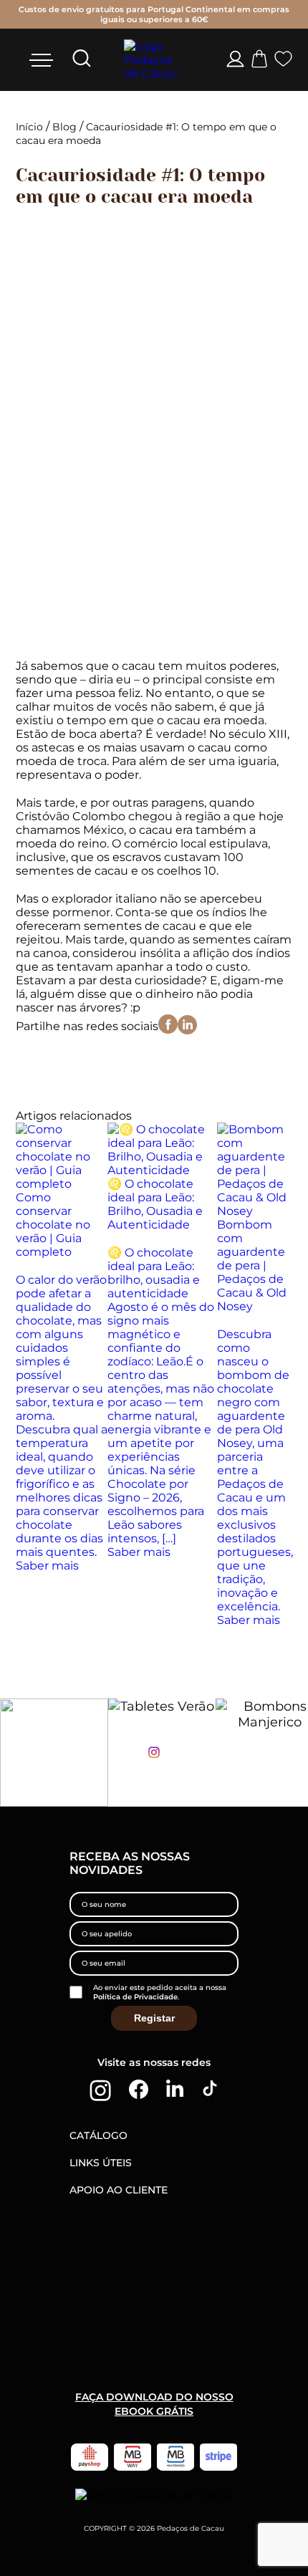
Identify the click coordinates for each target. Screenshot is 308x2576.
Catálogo (98, 2135)
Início (29, 127)
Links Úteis (101, 2163)
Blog (64, 127)
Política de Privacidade (135, 1997)
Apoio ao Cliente (119, 2190)
